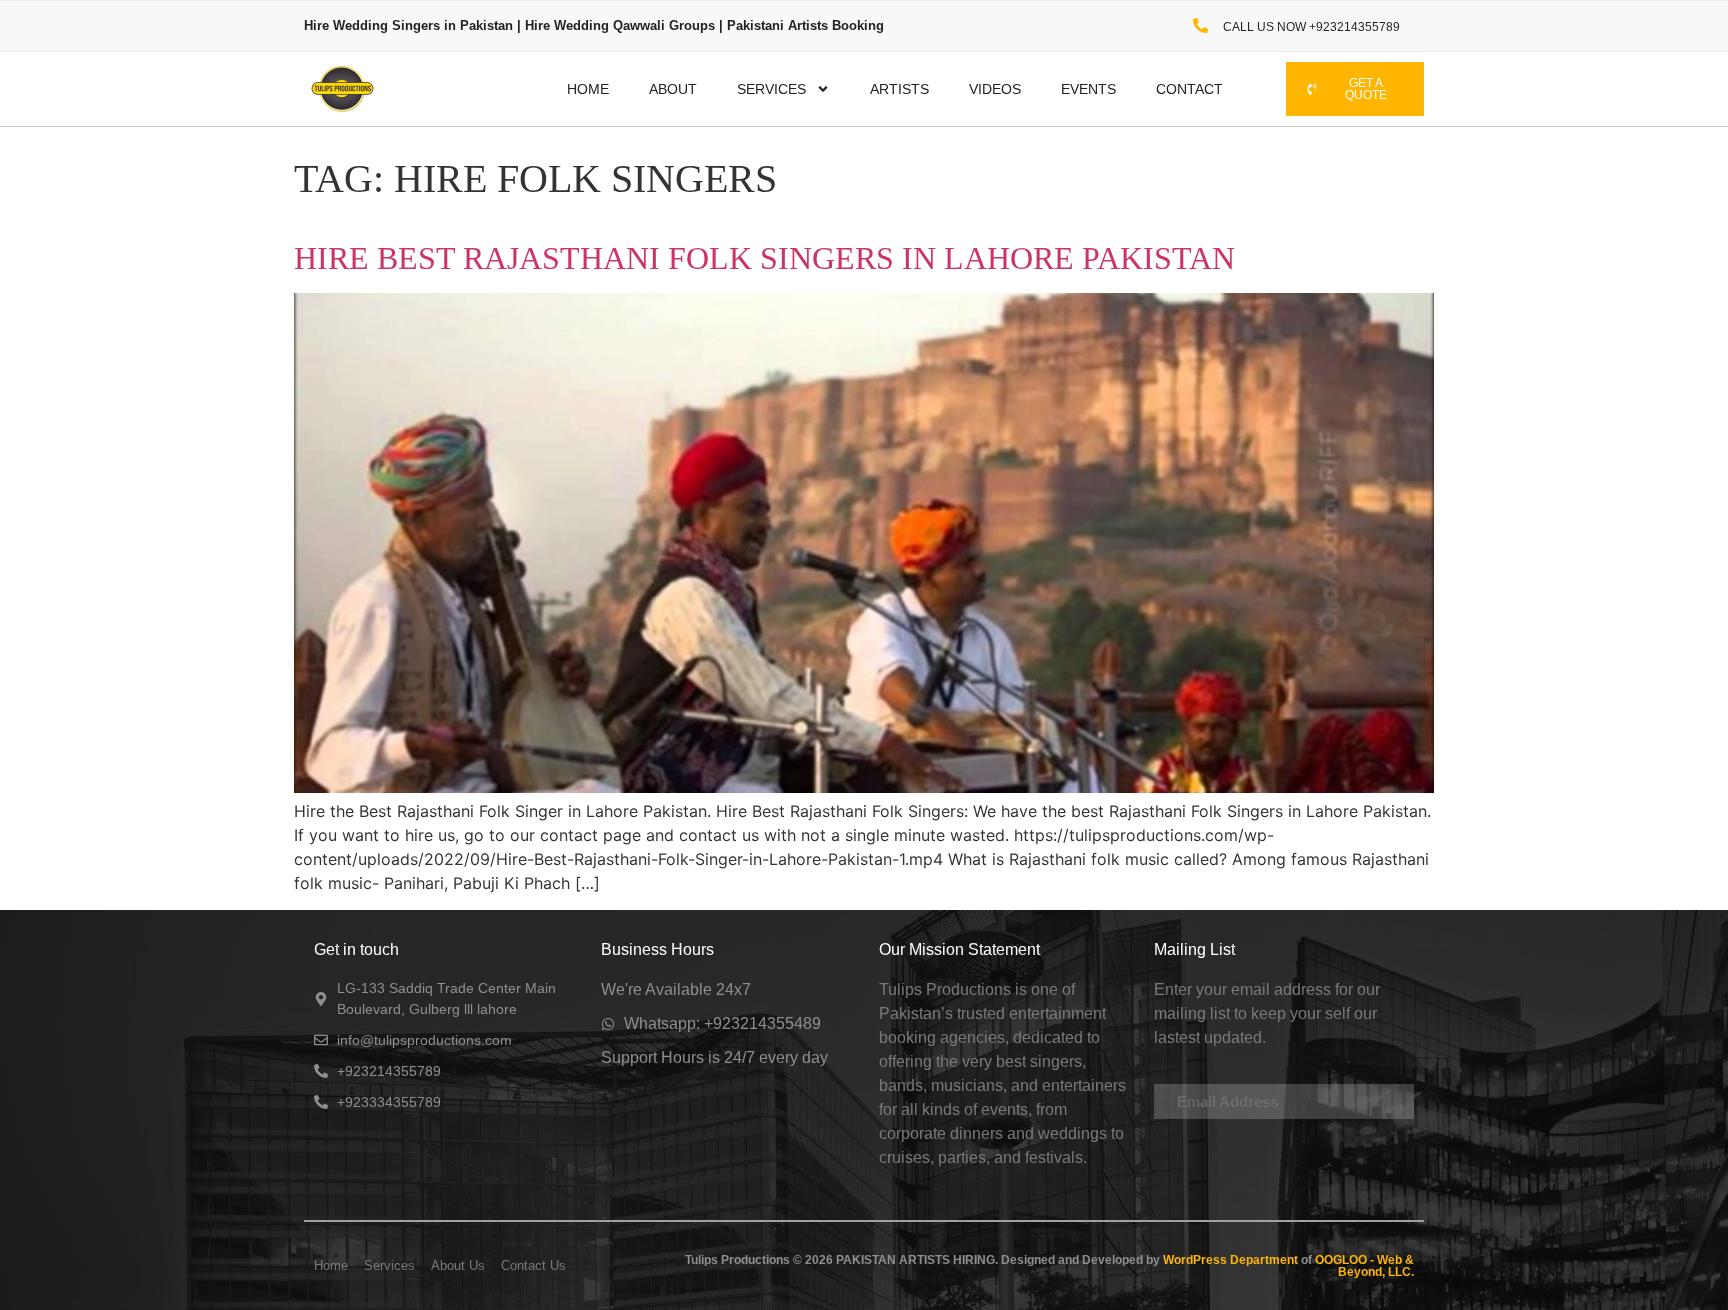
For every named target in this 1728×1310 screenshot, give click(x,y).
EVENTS (1088, 89)
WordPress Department (1229, 1260)
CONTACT (1189, 89)
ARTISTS (899, 89)
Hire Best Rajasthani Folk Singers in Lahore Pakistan (764, 258)
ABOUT (673, 89)
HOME (588, 89)
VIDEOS (995, 89)
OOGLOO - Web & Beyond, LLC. (1363, 1266)
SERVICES (771, 89)
